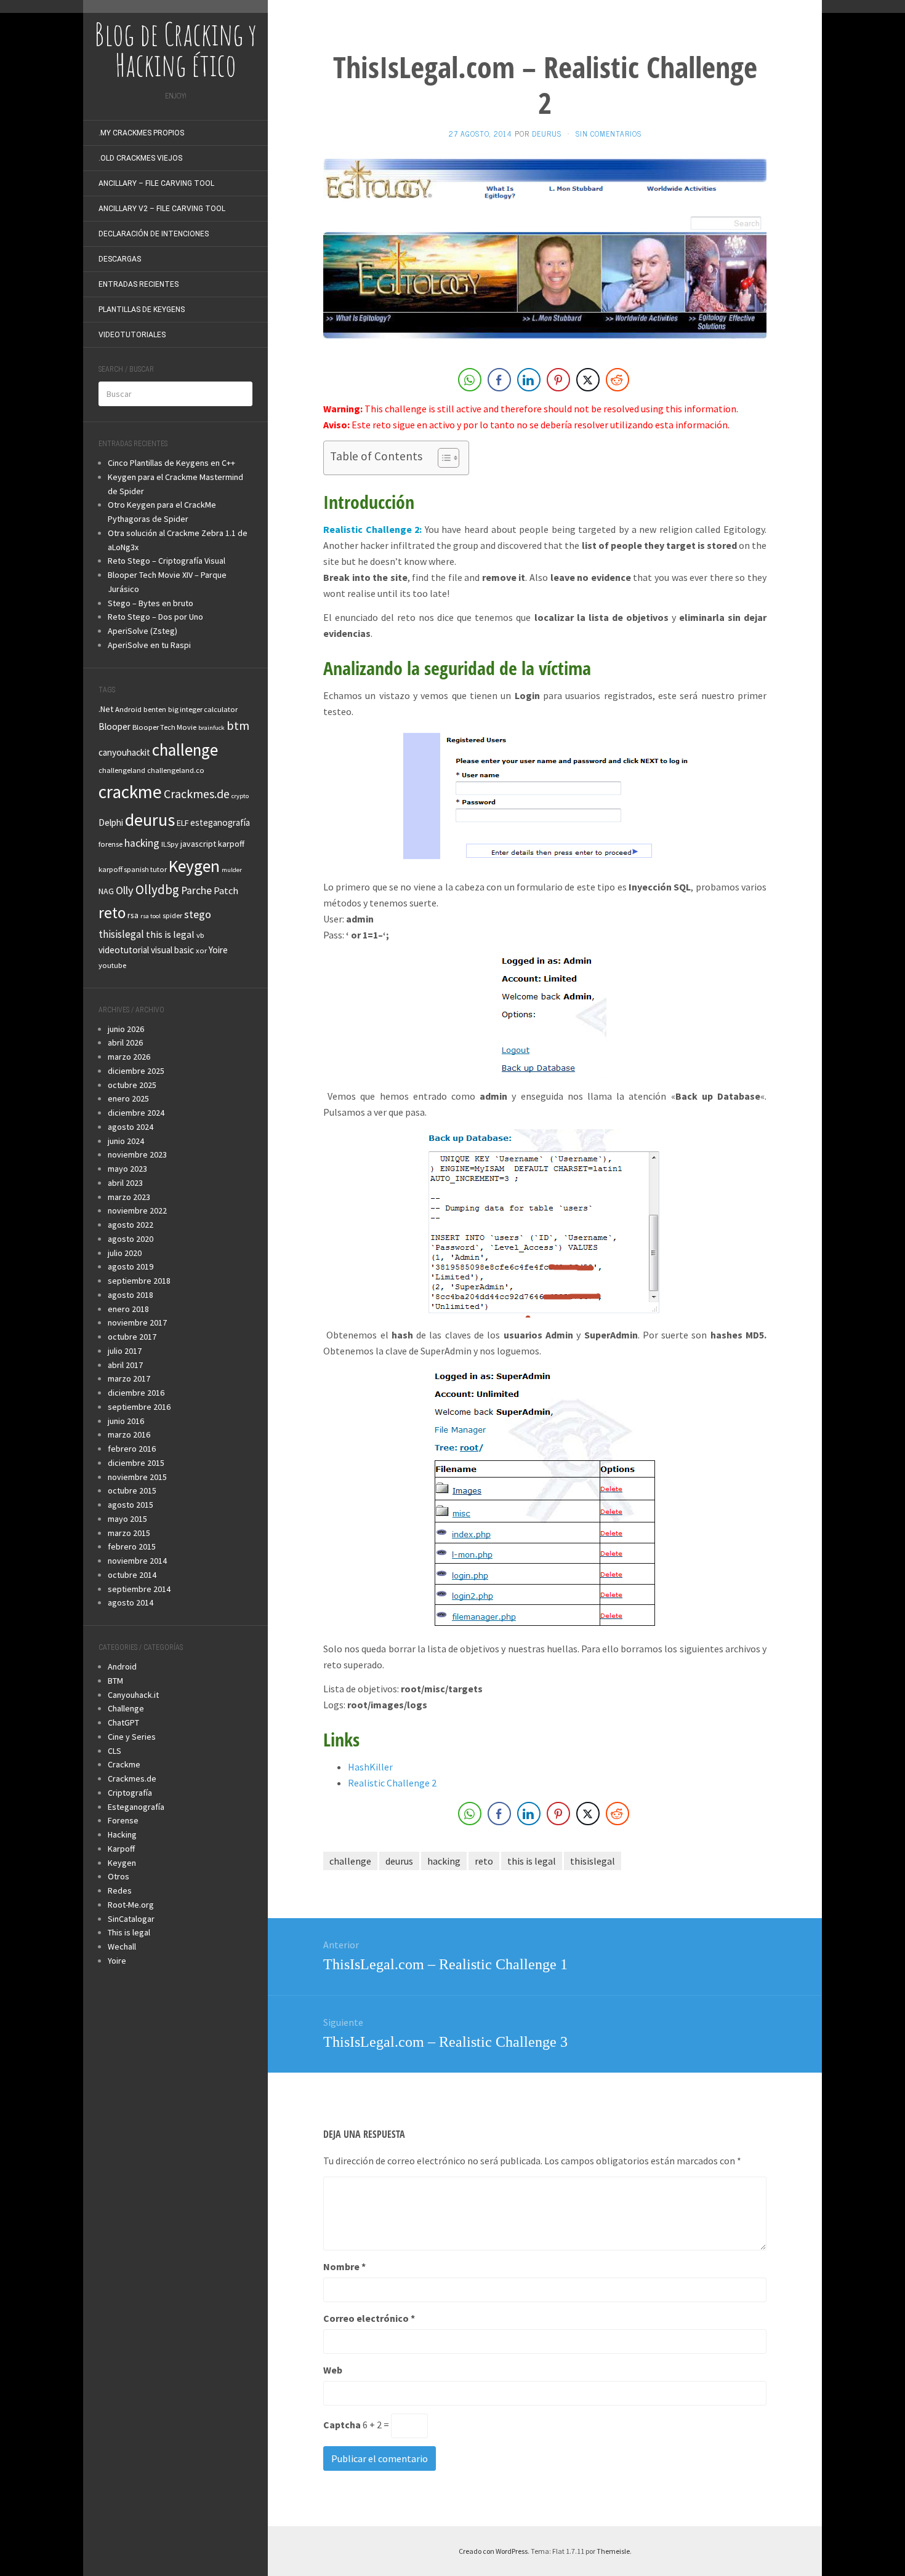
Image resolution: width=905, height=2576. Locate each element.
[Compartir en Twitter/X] (588, 380)
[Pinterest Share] (558, 380)
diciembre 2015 (136, 1463)
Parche (196, 890)
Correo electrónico (369, 2318)
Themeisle (613, 2551)
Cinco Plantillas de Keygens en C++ (171, 463)
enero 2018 (128, 1309)
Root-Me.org (131, 1905)
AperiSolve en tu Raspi (149, 645)
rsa (133, 915)
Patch (226, 890)
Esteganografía (136, 1807)
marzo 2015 (129, 1533)
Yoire (218, 950)
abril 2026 (125, 1042)
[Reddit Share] (617, 380)
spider (172, 915)
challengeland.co (176, 770)
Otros (119, 1876)
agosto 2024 (131, 1127)
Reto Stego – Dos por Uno (155, 617)
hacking (142, 843)
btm (238, 725)
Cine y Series (132, 1737)
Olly (125, 890)
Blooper (115, 726)
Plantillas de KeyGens (142, 310)
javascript (198, 844)
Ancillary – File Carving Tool (156, 183)
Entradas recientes (139, 284)
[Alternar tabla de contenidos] (442, 458)
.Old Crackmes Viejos (140, 158)
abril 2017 (125, 1365)
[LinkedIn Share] (529, 380)
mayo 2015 (127, 1519)
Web (333, 2370)
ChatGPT (123, 1722)
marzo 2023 (129, 1197)
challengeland (122, 770)
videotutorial (124, 950)
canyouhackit (124, 752)
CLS (115, 1751)
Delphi (111, 822)
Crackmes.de (197, 794)
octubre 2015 (132, 1490)
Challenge (126, 1708)
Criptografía (130, 1793)
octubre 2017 (132, 1337)
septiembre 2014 (139, 1589)
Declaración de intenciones (154, 234)
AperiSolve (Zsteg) (143, 631)
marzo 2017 (129, 1378)
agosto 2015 (131, 1505)
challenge (185, 750)
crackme (130, 792)
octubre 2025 (132, 1085)
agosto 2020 (131, 1239)
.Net (106, 709)
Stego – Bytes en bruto (151, 603)
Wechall (122, 1946)
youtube (112, 965)
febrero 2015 (132, 1546)
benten (155, 709)
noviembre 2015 (137, 1477)
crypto (240, 796)
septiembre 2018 (139, 1281)
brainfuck (211, 728)
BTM (115, 1681)
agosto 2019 (131, 1266)
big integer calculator (203, 709)
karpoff (231, 844)
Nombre (344, 2266)
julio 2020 (125, 1253)
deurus (150, 820)
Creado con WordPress (493, 2551)
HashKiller (370, 1767)
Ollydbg (157, 890)
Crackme (124, 1764)
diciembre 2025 (136, 1071)
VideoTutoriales (132, 335)
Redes (120, 1890)
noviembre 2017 (137, 1322)
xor (201, 950)
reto (112, 913)
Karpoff (121, 1849)
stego (198, 914)
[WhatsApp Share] (470, 380)
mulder (232, 870)
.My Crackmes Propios (141, 133)
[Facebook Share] (499, 380)
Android (128, 709)
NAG (106, 891)
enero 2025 (128, 1098)
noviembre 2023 (137, 1154)
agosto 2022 (131, 1225)
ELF (183, 823)
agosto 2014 (131, 1602)
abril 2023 (125, 1183)
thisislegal (121, 934)
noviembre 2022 (137, 1210)
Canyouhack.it (133, 1695)
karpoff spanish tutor (133, 869)
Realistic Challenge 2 (392, 1783)
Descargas (120, 259)
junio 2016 (126, 1421)
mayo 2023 (127, 1169)
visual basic (172, 950)
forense (111, 844)
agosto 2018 (131, 1295)
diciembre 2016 (136, 1393)
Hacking (122, 1834)
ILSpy (170, 844)
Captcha (342, 2425)
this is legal (170, 934)
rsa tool (151, 916)
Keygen (194, 866)
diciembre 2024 (136, 1113)
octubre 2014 (132, 1575)
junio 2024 (126, 1141)
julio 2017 (125, 1351)
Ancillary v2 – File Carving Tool (162, 209)
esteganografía (220, 822)
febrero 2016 (132, 1449)
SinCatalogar (131, 1919)
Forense (123, 1820)
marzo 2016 (129, 1434)
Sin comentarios (609, 134)
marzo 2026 (129, 1057)
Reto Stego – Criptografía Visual (167, 561)
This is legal (129, 1932)
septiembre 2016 (139, 1407)
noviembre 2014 (137, 1561)
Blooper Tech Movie (164, 727)
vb (200, 935)
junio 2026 (126, 1029)
